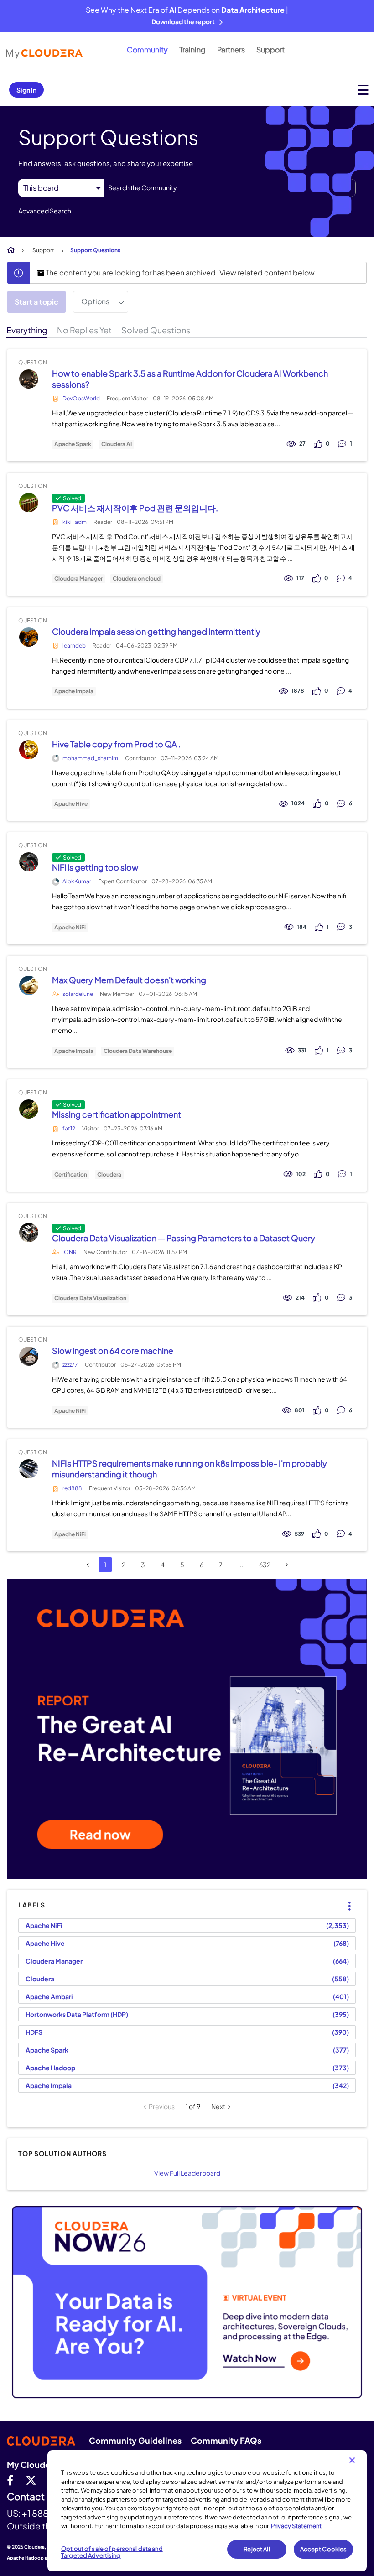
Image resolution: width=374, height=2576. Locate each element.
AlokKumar (77, 881)
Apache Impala (74, 691)
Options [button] (95, 301)
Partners (231, 49)
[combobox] (230, 188)
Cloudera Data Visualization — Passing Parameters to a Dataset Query (184, 1238)
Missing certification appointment (117, 1114)
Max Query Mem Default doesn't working (129, 980)
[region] (207, 2511)
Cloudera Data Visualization (90, 1298)
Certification (71, 1175)
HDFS (34, 2032)
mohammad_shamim (90, 758)
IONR (70, 1252)
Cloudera (109, 1175)
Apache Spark (73, 444)
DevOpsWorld (81, 398)
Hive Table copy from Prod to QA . (116, 744)
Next (218, 2106)
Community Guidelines (135, 2440)
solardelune (78, 994)
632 (265, 1565)
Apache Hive (71, 804)
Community (147, 49)
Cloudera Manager (78, 579)
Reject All (257, 2549)
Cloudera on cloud (137, 579)
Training (192, 49)
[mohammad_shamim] (29, 749)
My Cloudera (32, 2465)
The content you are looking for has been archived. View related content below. (180, 272)
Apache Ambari (49, 1996)
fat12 (69, 1128)
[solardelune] (29, 986)
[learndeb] (29, 637)
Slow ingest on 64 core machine (113, 1350)
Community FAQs (226, 2440)
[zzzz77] (29, 1356)
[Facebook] (10, 2480)
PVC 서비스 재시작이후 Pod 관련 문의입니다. (135, 508)
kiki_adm (75, 522)
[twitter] (31, 2480)
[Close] (352, 2460)
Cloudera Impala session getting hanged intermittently (156, 631)
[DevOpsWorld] (29, 379)
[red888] (29, 1469)
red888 (72, 1488)
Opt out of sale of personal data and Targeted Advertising (112, 2552)
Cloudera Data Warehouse (138, 1051)
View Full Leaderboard (187, 2173)
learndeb (74, 645)
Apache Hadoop (50, 2068)
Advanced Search (45, 211)
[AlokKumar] (29, 862)
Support (270, 49)
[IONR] (29, 1233)
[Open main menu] (363, 90)
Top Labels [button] (344, 1898)
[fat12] (29, 1109)
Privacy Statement (296, 2526)
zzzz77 (70, 1365)
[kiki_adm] (29, 502)
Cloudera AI (117, 444)
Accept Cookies (324, 2549)
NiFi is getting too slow (95, 867)
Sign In (26, 90)
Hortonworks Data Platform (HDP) (77, 2014)
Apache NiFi (70, 928)
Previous (162, 2106)
